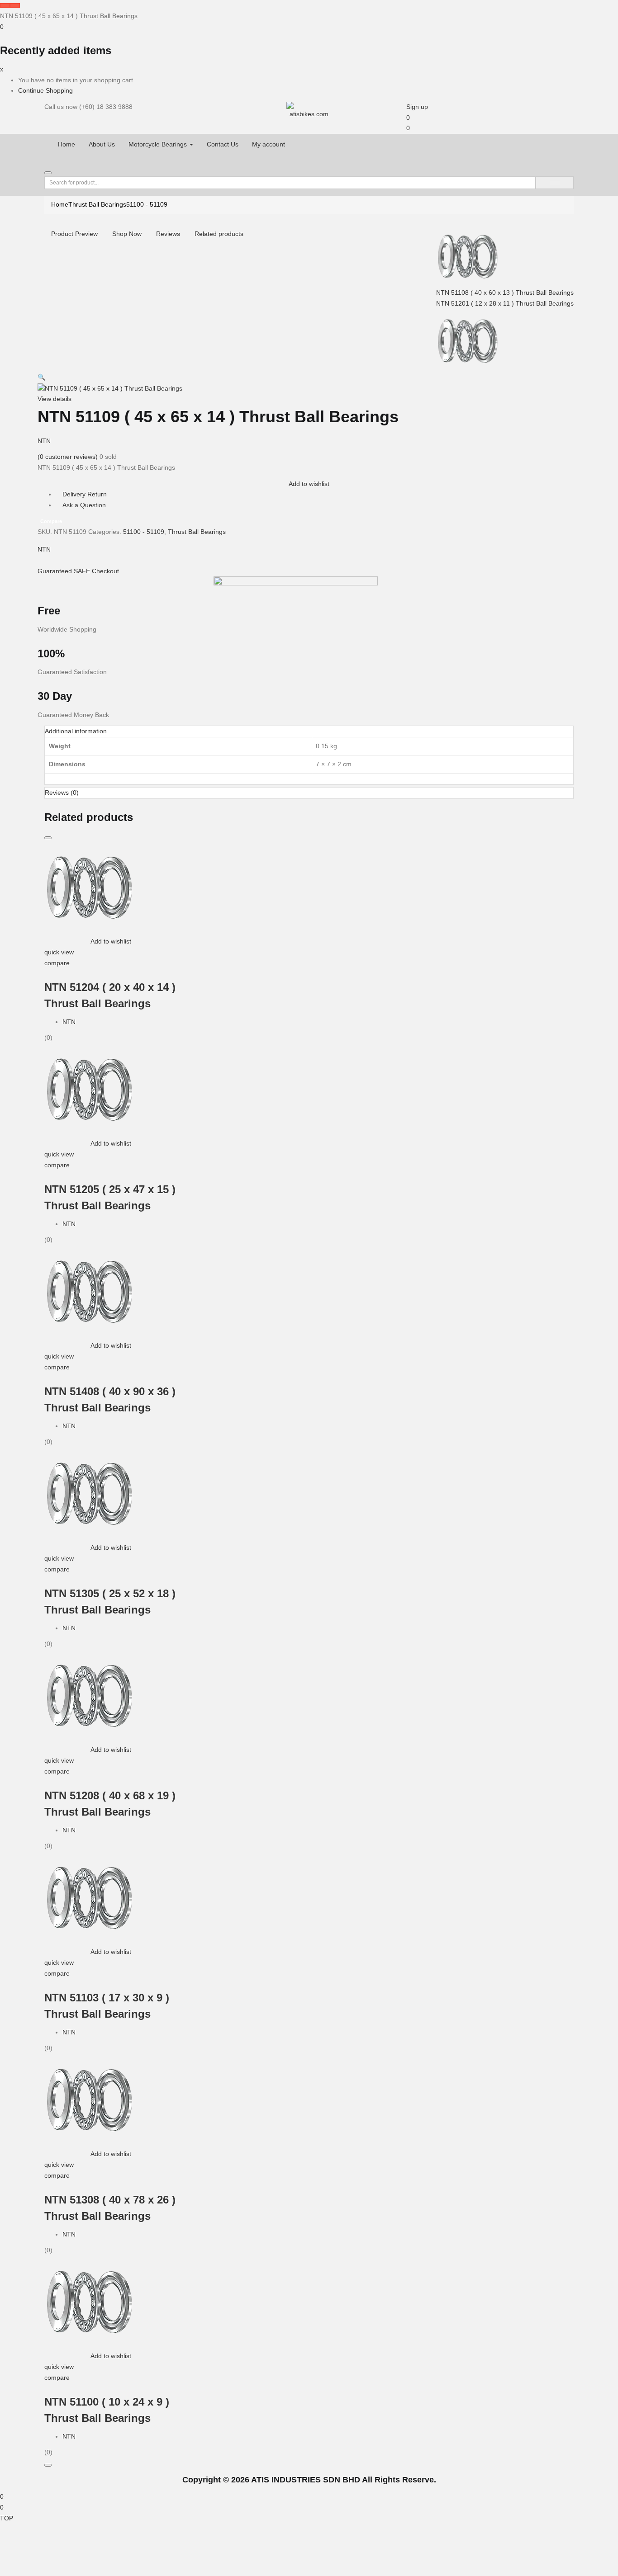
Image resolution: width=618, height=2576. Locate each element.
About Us (102, 144)
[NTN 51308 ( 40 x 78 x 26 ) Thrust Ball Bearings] (90, 2099)
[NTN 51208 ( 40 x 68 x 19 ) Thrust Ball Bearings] (90, 1694)
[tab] (309, 731)
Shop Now (127, 234)
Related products (219, 234)
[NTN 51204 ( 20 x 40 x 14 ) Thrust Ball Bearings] (90, 886)
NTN (44, 441)
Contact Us (223, 144)
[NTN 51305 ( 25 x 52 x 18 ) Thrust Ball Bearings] (90, 1492)
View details (55, 399)
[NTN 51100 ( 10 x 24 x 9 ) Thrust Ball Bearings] (90, 2301)
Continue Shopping (45, 90)
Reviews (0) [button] (62, 793)
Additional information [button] (76, 731)
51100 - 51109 (147, 204)
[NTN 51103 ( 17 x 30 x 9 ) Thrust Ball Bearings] (90, 1897)
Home (67, 144)
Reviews (168, 234)
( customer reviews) (68, 457)
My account (269, 144)
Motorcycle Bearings (159, 144)
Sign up (417, 107)
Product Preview (74, 234)
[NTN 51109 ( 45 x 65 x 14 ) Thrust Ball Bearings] (40, 560)
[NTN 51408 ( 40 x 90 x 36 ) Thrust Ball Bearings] (90, 1290)
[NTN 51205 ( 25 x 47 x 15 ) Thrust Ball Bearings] (90, 1088)
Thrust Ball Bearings (97, 204)
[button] (2, 27)
